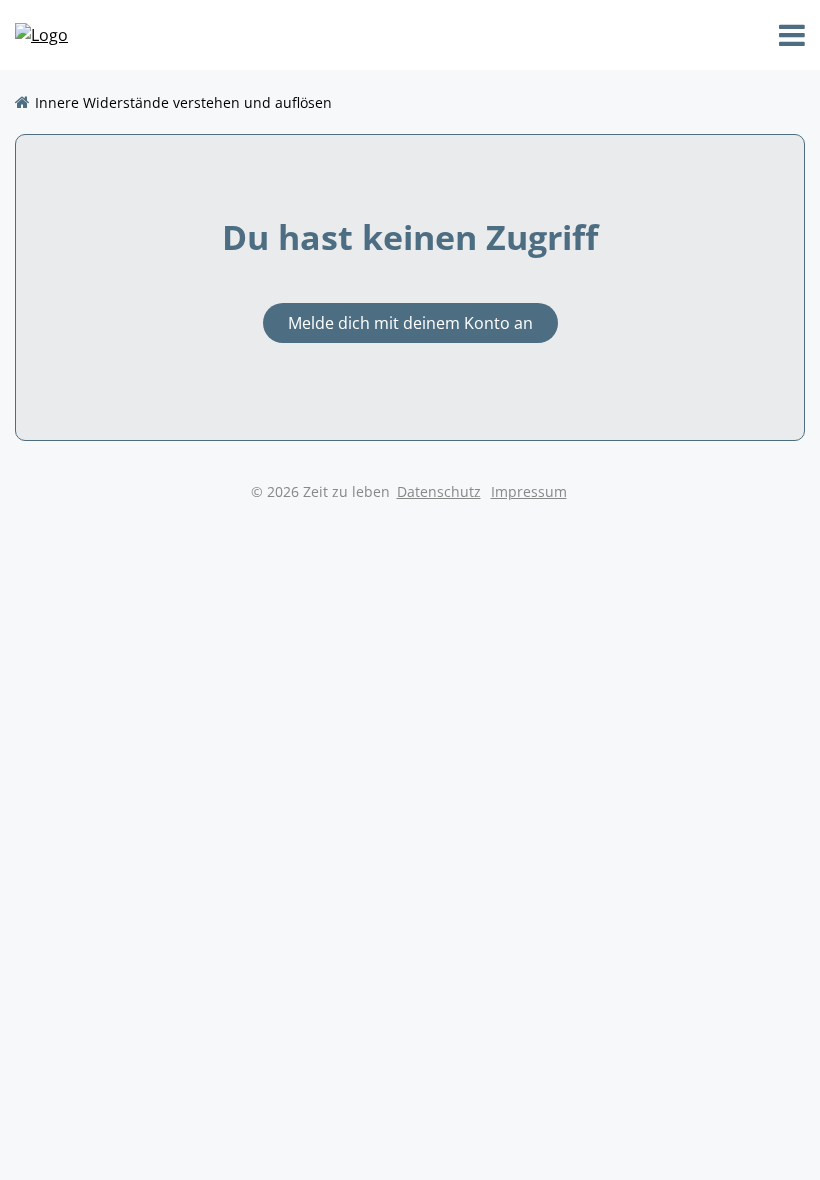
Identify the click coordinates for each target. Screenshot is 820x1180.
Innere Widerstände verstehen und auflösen (183, 102)
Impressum (529, 491)
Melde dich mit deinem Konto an (410, 323)
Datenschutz (439, 491)
